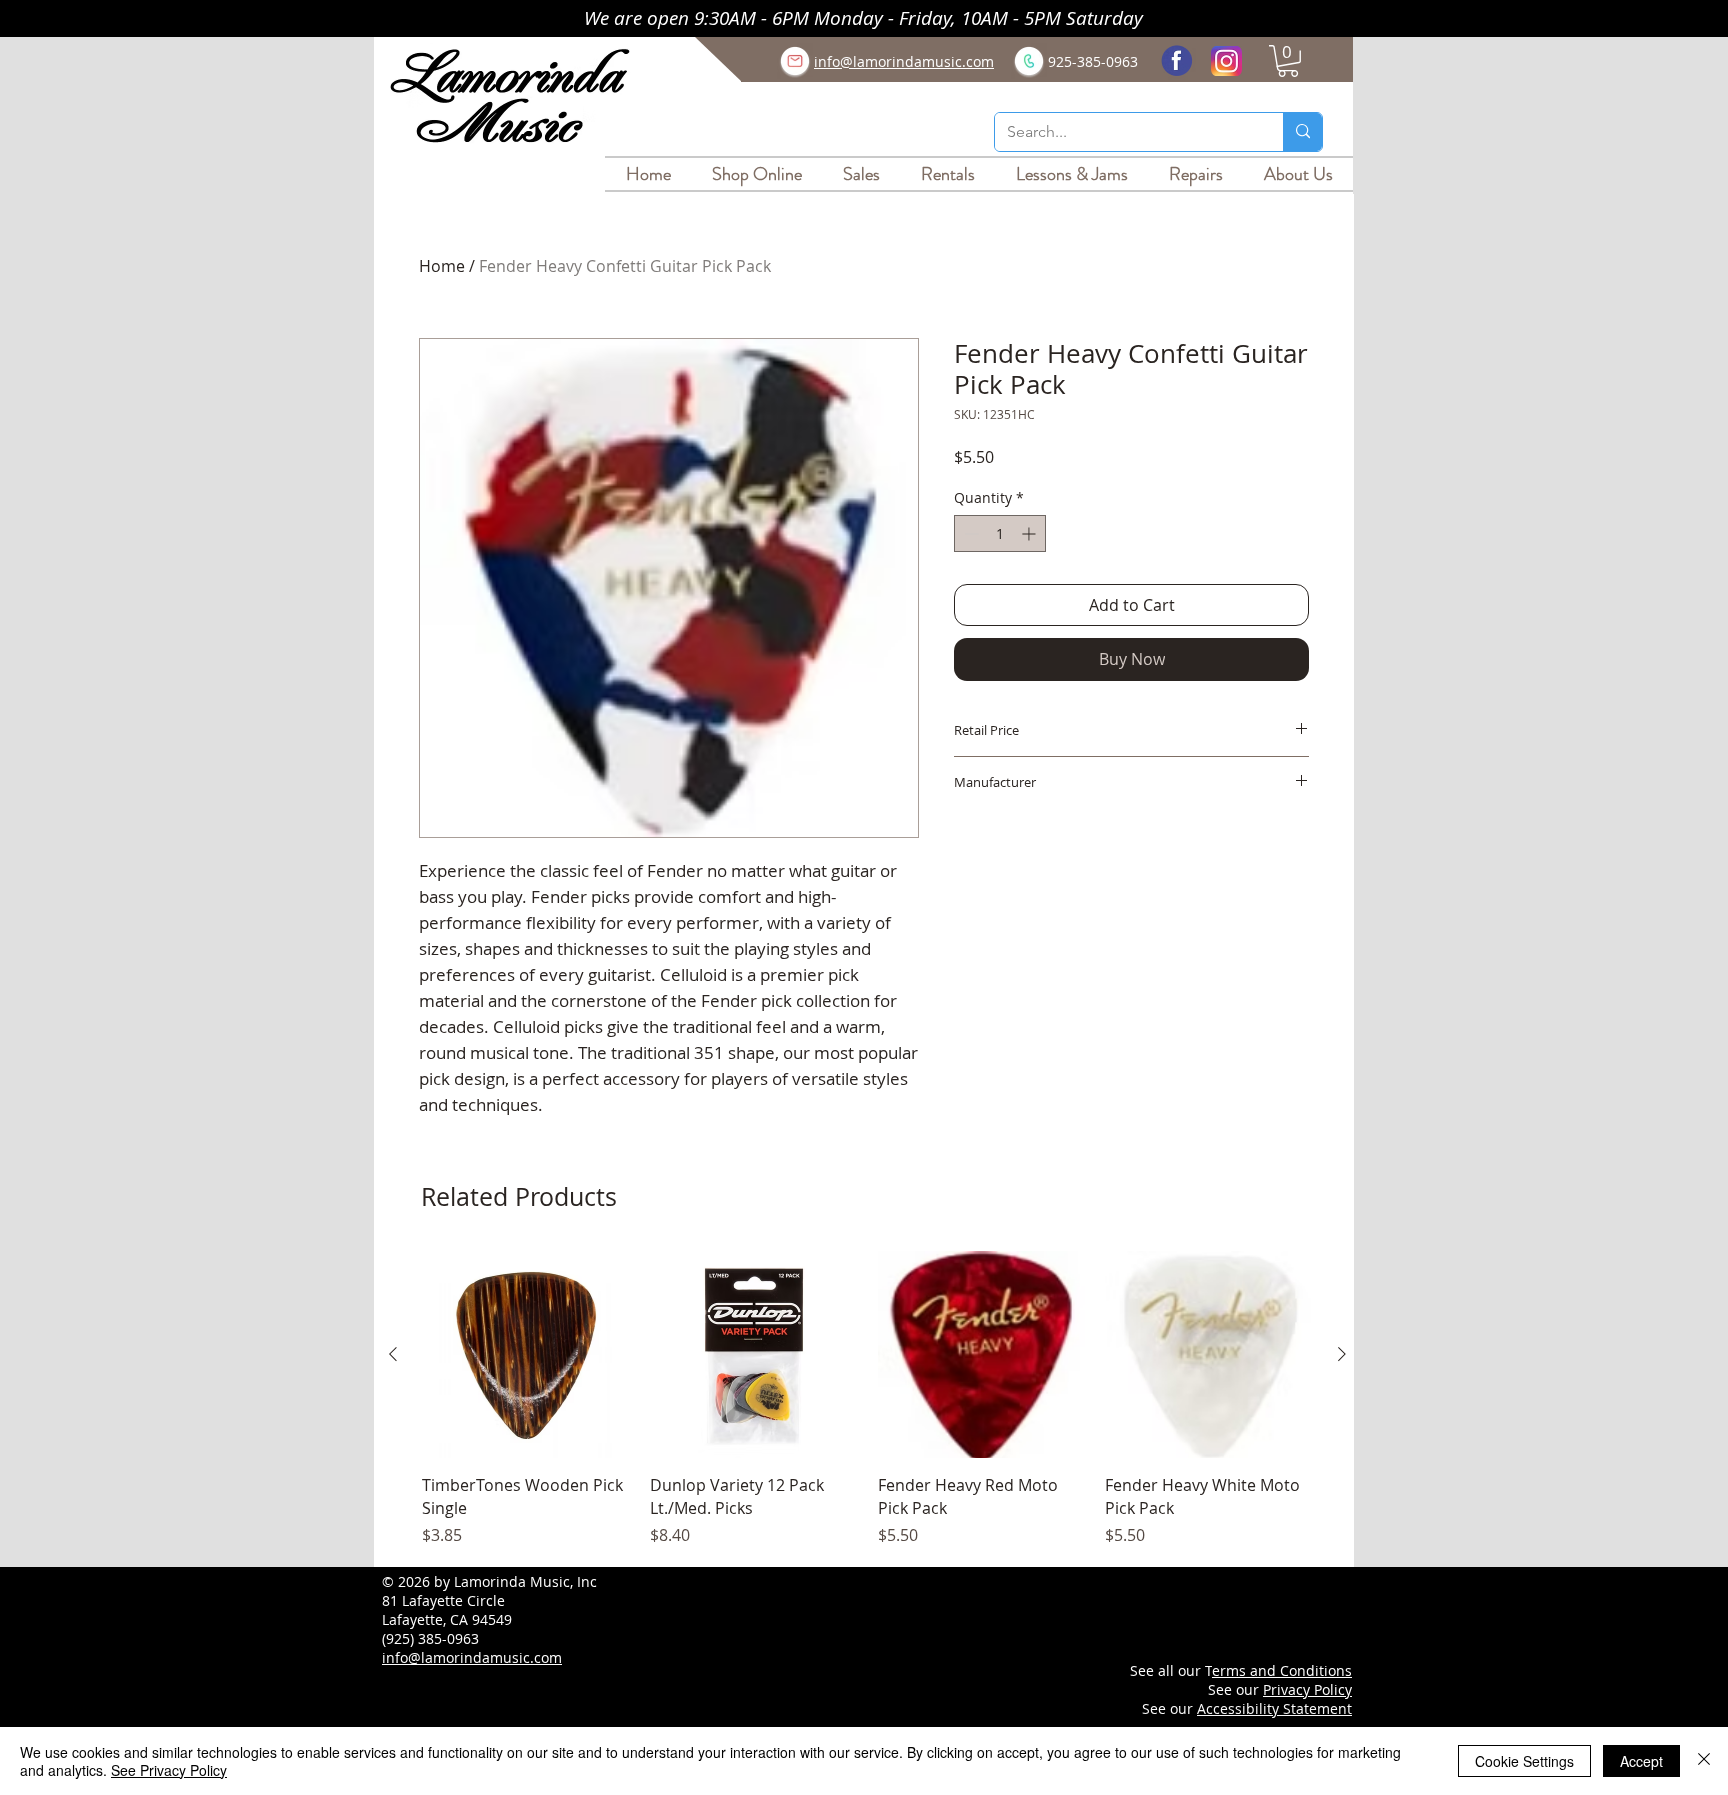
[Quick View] (526, 1355)
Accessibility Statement (1274, 1708)
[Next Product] (1342, 1354)
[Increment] (1030, 533)
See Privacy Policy (169, 1770)
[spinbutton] (1000, 533)
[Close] (1704, 1761)
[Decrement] (969, 533)
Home (442, 266)
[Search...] (1302, 132)
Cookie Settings (1524, 1761)
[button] (1288, 61)
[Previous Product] (393, 1354)
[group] (867, 1399)
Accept (1641, 1761)
